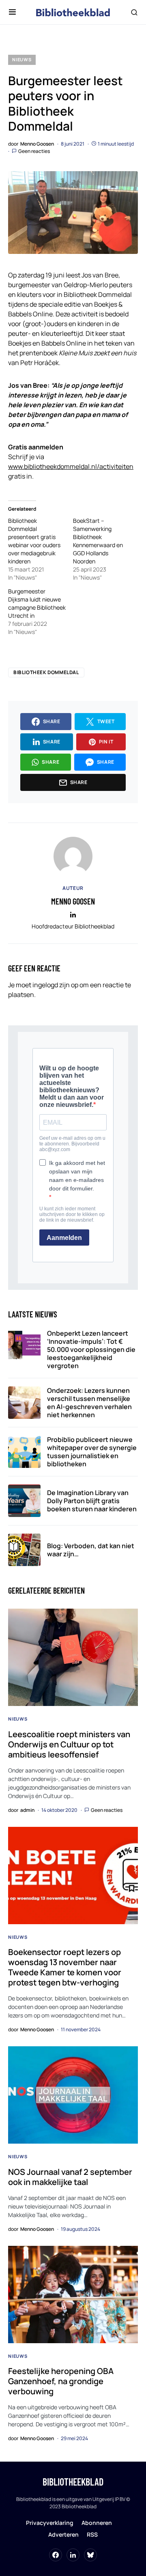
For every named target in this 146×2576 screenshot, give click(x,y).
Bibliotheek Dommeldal (46, 672)
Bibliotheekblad (73, 2482)
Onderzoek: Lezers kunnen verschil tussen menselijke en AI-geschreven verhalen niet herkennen (89, 1403)
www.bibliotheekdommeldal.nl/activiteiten (71, 466)
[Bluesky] (90, 2555)
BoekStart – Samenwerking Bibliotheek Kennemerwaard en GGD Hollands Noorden (98, 541)
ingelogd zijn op (55, 985)
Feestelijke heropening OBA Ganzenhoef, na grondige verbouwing (61, 2381)
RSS (92, 2534)
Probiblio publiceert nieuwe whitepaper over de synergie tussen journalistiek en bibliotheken (92, 1452)
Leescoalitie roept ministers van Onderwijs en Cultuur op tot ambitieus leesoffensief (69, 1744)
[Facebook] (56, 2555)
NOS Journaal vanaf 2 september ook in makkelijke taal (70, 2177)
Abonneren (97, 2523)
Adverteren (63, 2534)
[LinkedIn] (73, 2555)
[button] (12, 12)
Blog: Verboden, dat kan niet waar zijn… (91, 1550)
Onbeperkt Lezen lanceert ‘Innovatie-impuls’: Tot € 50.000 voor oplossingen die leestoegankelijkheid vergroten (91, 1349)
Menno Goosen (73, 901)
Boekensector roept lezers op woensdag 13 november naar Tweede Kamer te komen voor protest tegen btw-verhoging (65, 1967)
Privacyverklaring (50, 2523)
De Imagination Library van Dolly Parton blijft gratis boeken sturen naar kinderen (92, 1501)
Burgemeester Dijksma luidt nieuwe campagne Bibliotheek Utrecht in (37, 603)
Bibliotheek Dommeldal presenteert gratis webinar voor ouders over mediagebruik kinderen (34, 541)
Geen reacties (34, 151)
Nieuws (22, 59)
